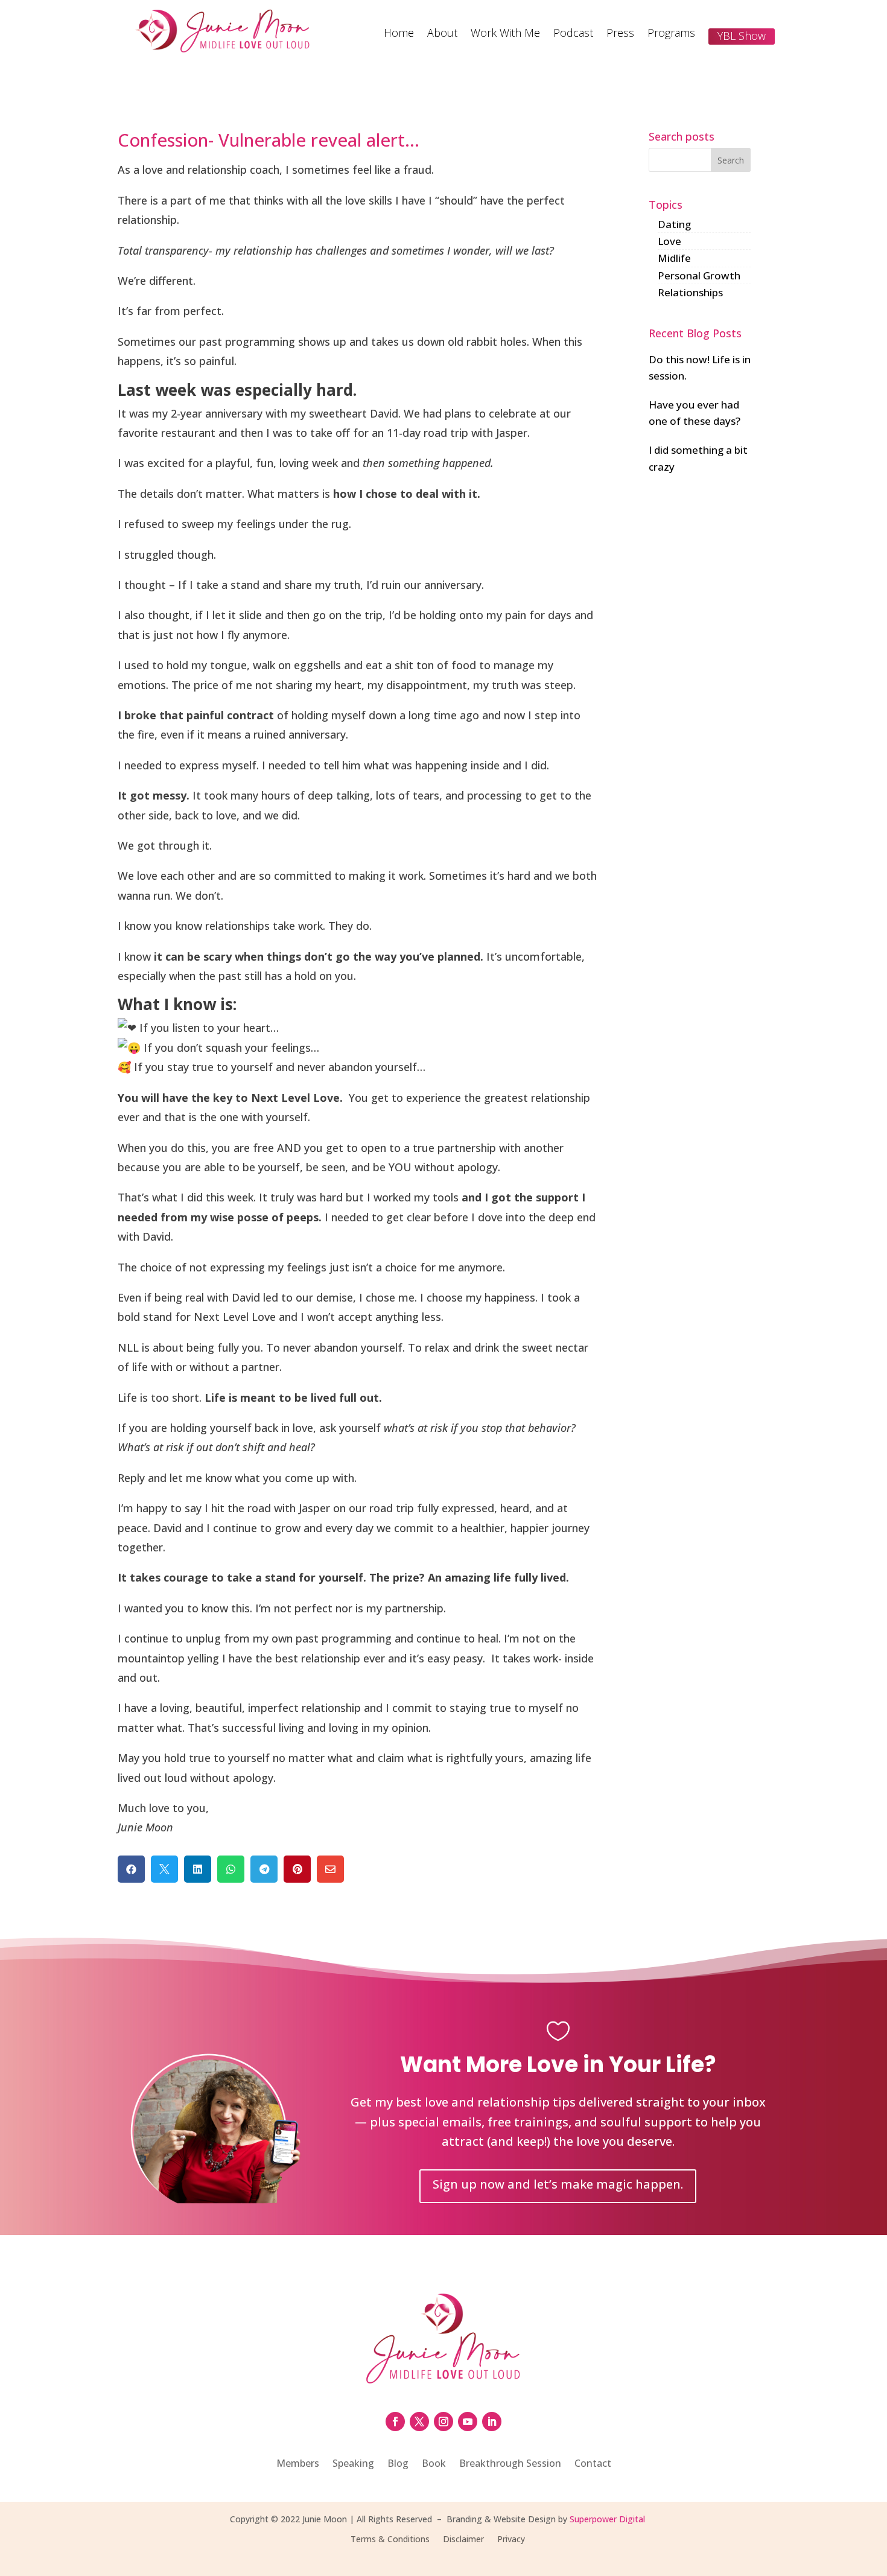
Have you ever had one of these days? (695, 413)
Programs (671, 34)
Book (434, 2464)
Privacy (511, 2540)
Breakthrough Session (510, 2464)
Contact (593, 2464)
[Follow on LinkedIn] (492, 2422)
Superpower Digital (607, 2519)
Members (298, 2464)
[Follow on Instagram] (443, 2422)
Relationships (690, 292)
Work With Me (505, 34)
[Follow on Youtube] (468, 2422)
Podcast (573, 34)
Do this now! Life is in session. (700, 367)
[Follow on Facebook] (395, 2422)
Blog (398, 2464)
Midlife (674, 258)
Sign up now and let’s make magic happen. (558, 2184)
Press (620, 34)
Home (399, 34)
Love (669, 241)
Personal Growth (699, 275)
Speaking (353, 2464)
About (442, 34)
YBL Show (742, 36)
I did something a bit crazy (698, 458)
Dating (674, 224)
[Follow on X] (419, 2422)
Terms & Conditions (390, 2540)
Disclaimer (463, 2540)
